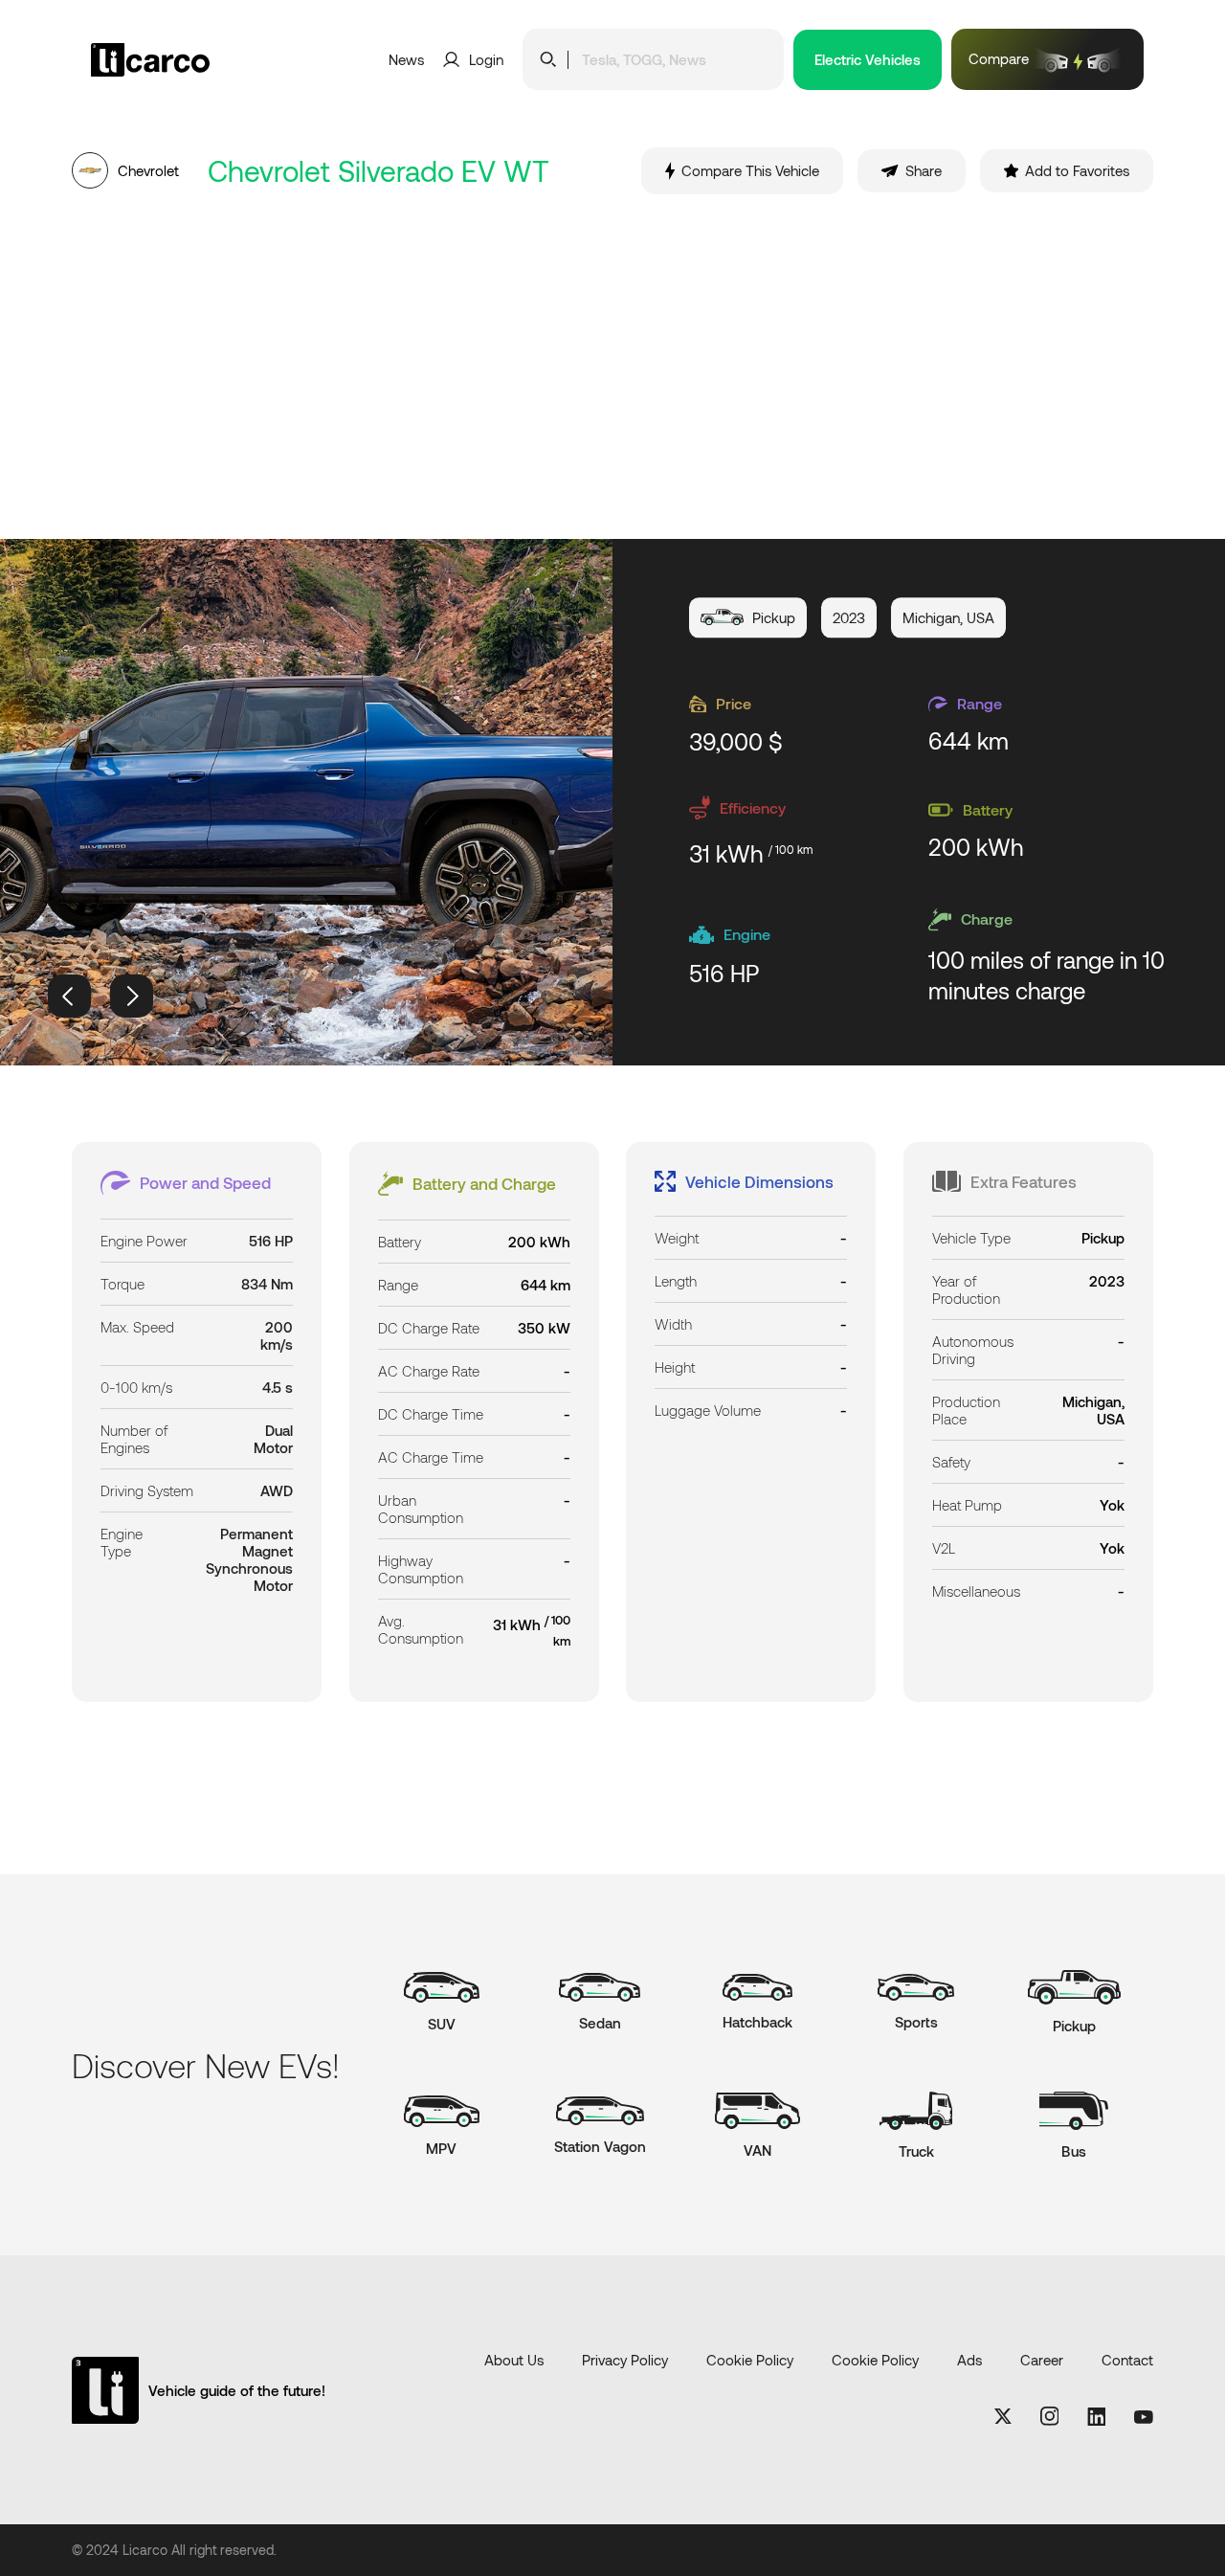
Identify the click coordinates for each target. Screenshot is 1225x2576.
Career (1042, 2360)
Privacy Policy (625, 2360)
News (406, 59)
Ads (969, 2360)
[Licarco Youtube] (1144, 2418)
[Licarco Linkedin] (1096, 2418)
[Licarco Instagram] (1050, 2418)
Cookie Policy (750, 2360)
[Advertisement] (612, 367)
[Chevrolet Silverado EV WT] (306, 802)
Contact (1127, 2360)
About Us (514, 2360)
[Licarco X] (1003, 2418)
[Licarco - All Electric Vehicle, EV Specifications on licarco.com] (182, 60)
